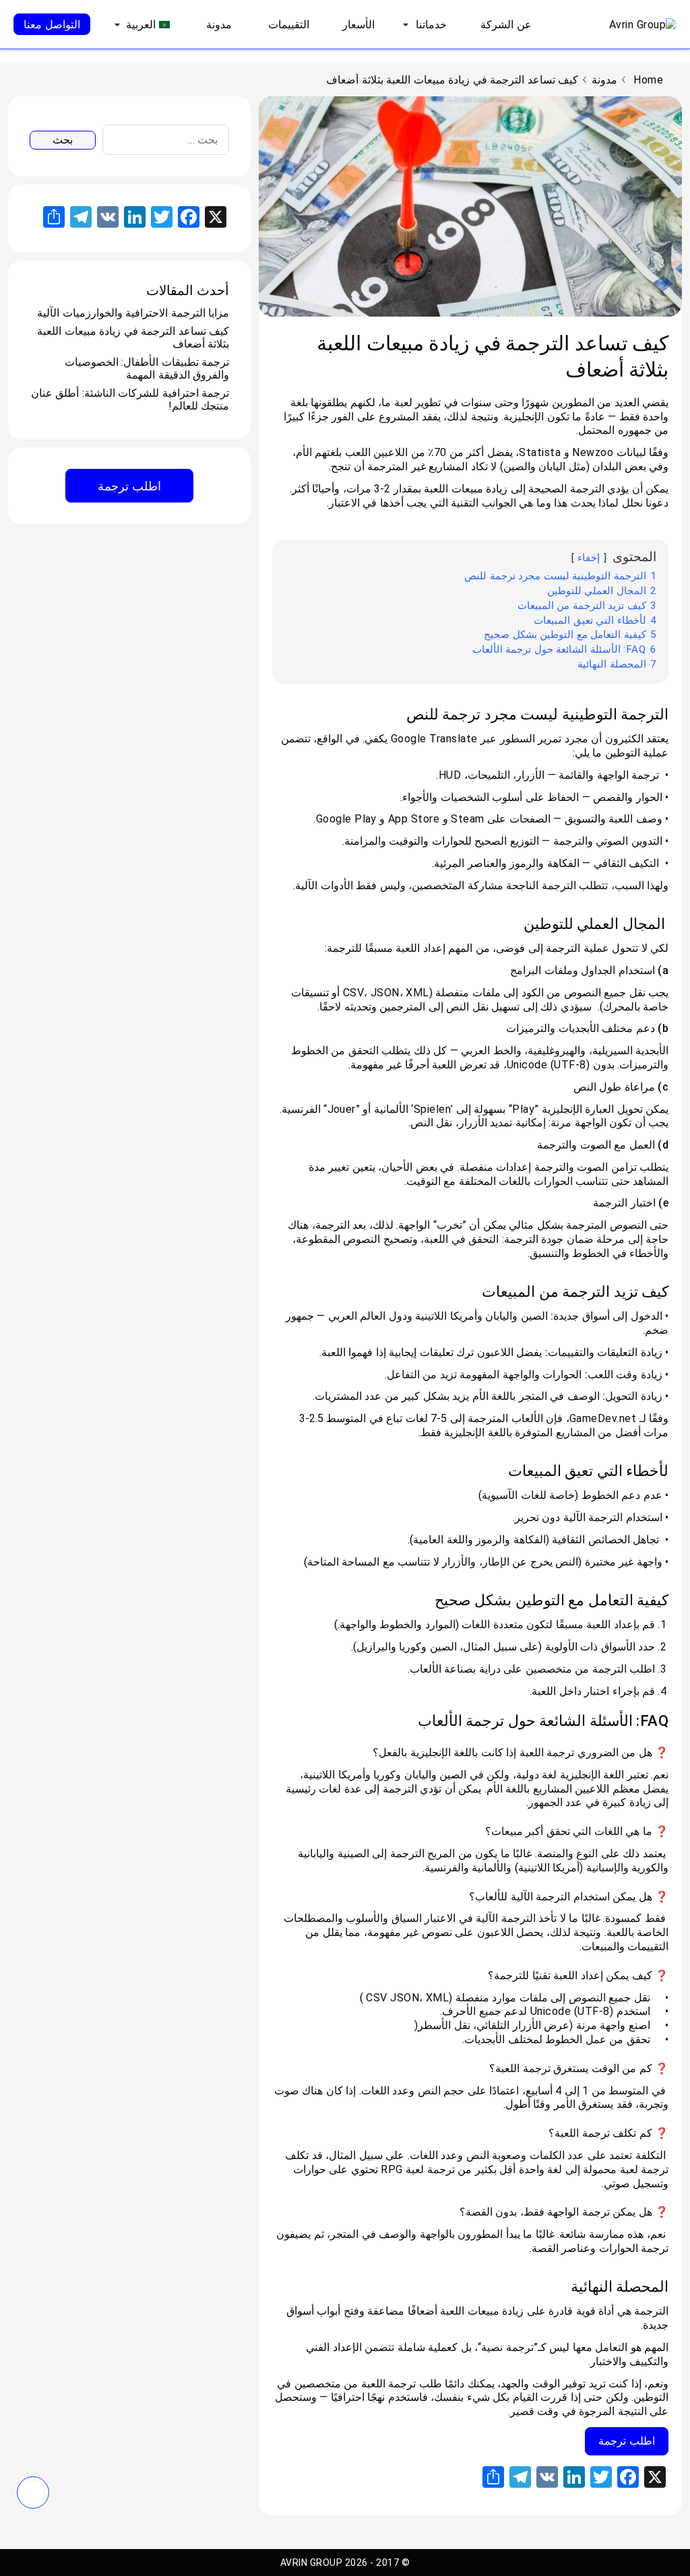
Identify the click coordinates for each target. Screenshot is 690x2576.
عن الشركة (506, 25)
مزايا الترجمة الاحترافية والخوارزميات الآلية (133, 313)
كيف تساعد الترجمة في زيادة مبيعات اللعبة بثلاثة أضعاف (133, 337)
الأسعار (358, 25)
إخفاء (589, 558)
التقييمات (289, 25)
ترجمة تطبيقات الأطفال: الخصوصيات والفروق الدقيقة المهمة (147, 368)
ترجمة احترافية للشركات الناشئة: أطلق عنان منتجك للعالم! (130, 399)
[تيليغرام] (33, 2492)
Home (648, 80)
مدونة (219, 25)
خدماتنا (431, 25)
